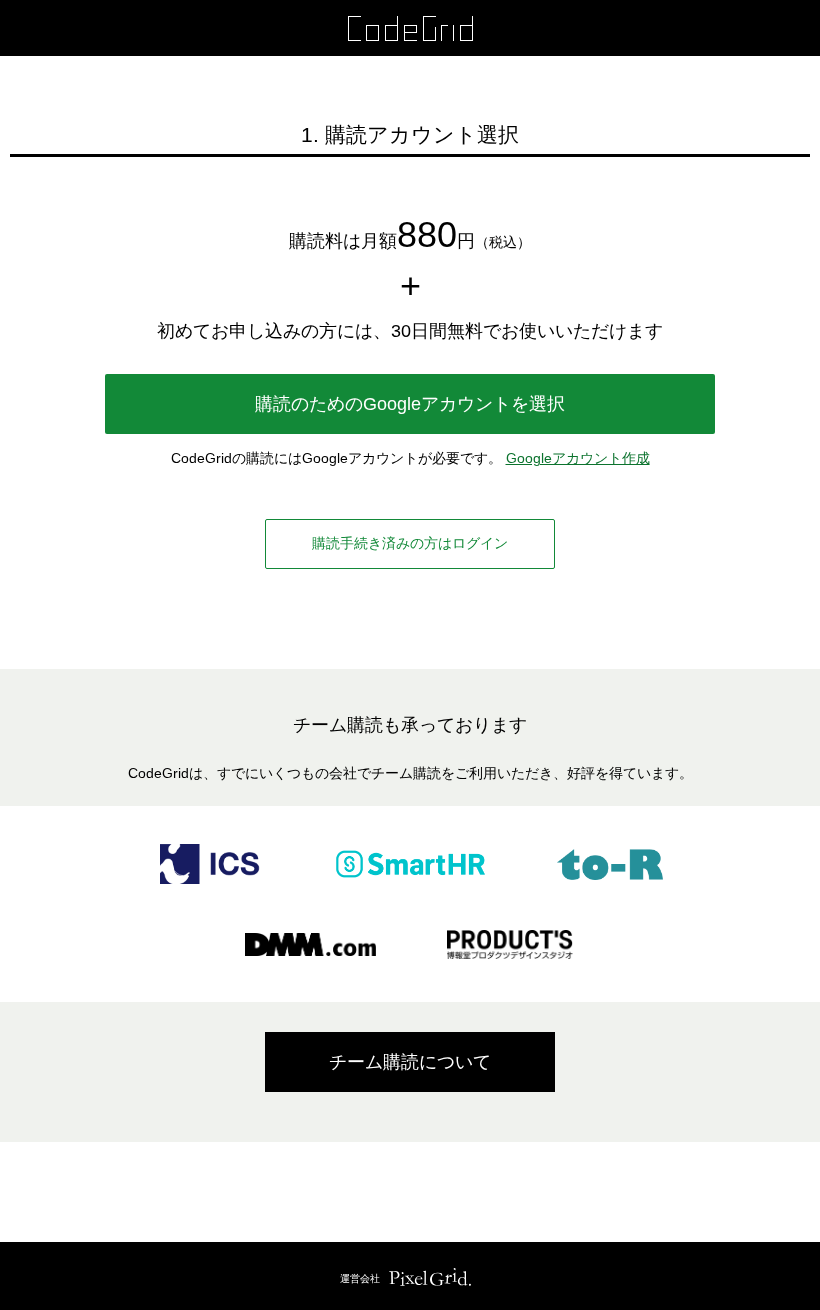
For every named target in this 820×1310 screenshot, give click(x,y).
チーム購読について (410, 1062)
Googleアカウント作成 (578, 458)
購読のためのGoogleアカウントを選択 (410, 404)
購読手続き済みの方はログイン (410, 543)
